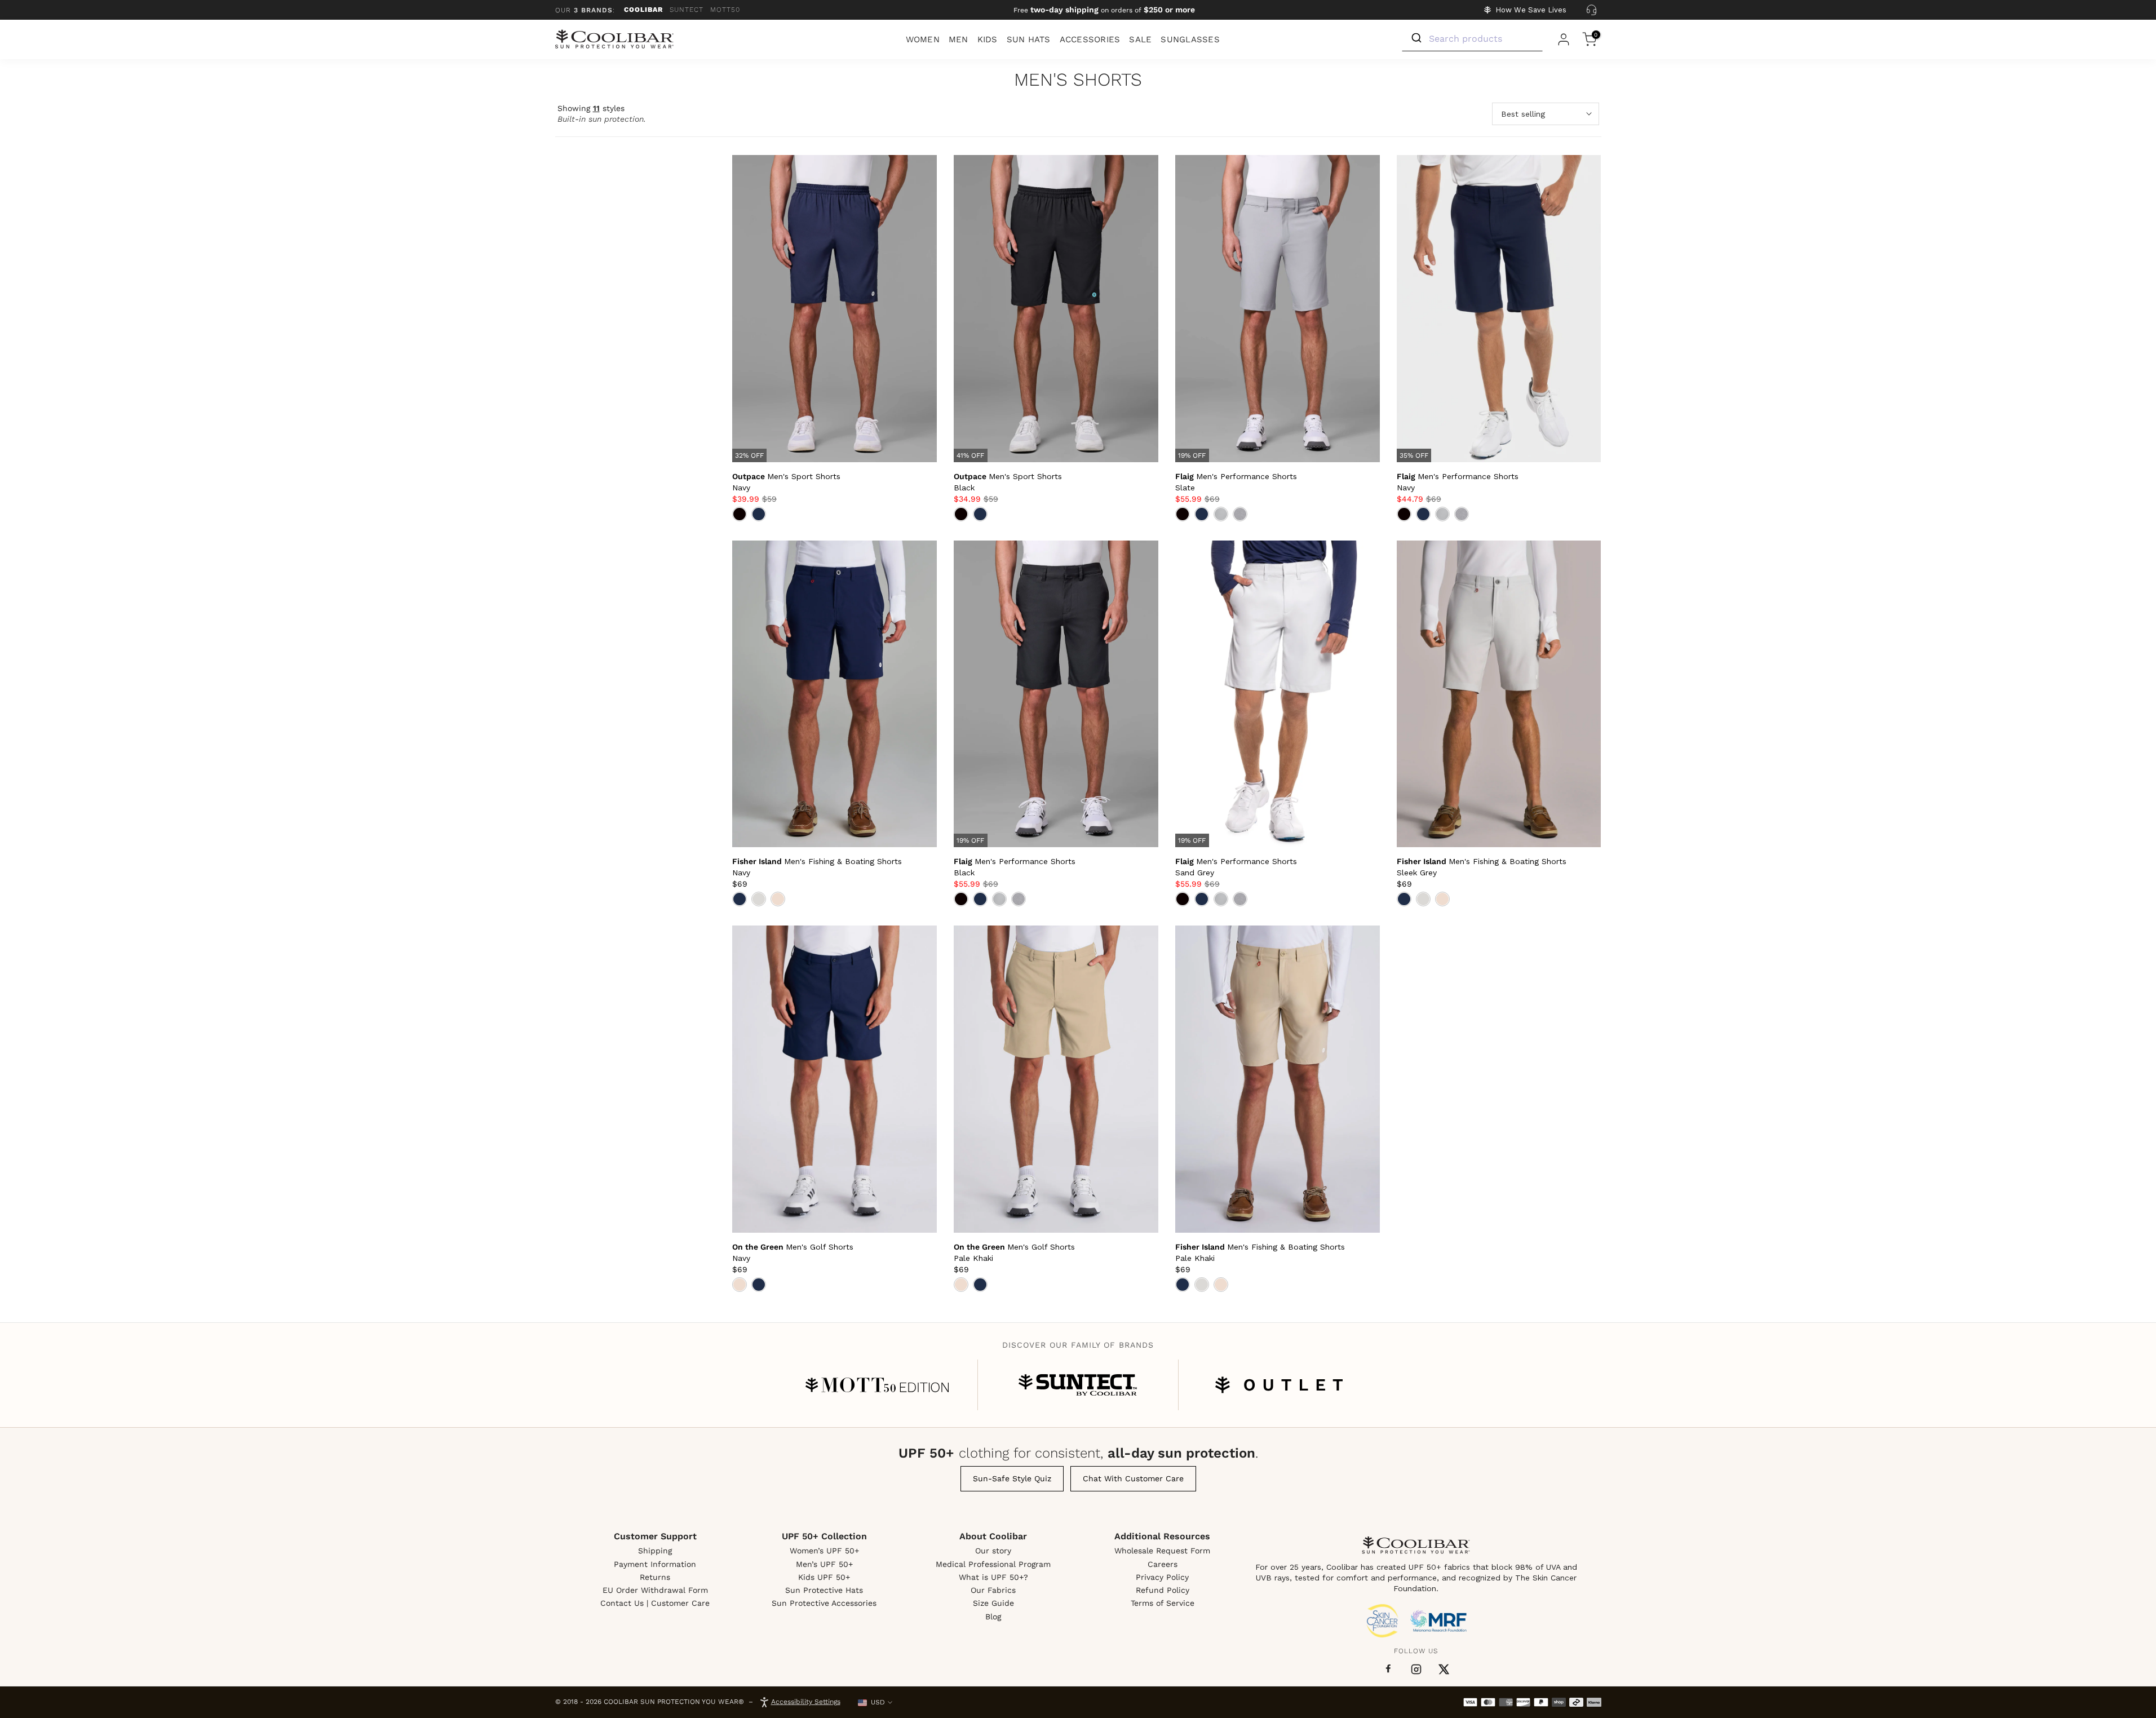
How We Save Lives (1531, 10)
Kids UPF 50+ (824, 1577)
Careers (1163, 1564)
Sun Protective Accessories (824, 1603)
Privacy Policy (1162, 1577)
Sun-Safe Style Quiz (1012, 1478)
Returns (655, 1577)
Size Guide (993, 1603)
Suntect (687, 10)
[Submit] (1416, 38)
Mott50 (725, 10)
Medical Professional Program (993, 1564)
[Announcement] (1104, 10)
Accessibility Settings (806, 1702)
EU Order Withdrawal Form (655, 1590)
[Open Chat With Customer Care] (1592, 10)
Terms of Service (1163, 1603)
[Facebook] (1388, 1669)
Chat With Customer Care (1133, 1478)
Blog (993, 1617)
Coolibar (643, 10)
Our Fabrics (993, 1590)
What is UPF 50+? (993, 1577)
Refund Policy (1163, 1590)
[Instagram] (1416, 1669)
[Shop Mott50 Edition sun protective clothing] (877, 1385)
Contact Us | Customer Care (655, 1603)
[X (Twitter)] (1444, 1669)
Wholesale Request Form (1162, 1551)
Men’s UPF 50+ (824, 1564)
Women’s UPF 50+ (824, 1551)
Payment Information (655, 1564)
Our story (993, 1551)
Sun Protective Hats (824, 1590)
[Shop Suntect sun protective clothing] (1078, 1385)
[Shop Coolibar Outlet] (1279, 1385)
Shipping (655, 1551)
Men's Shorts (1078, 80)
